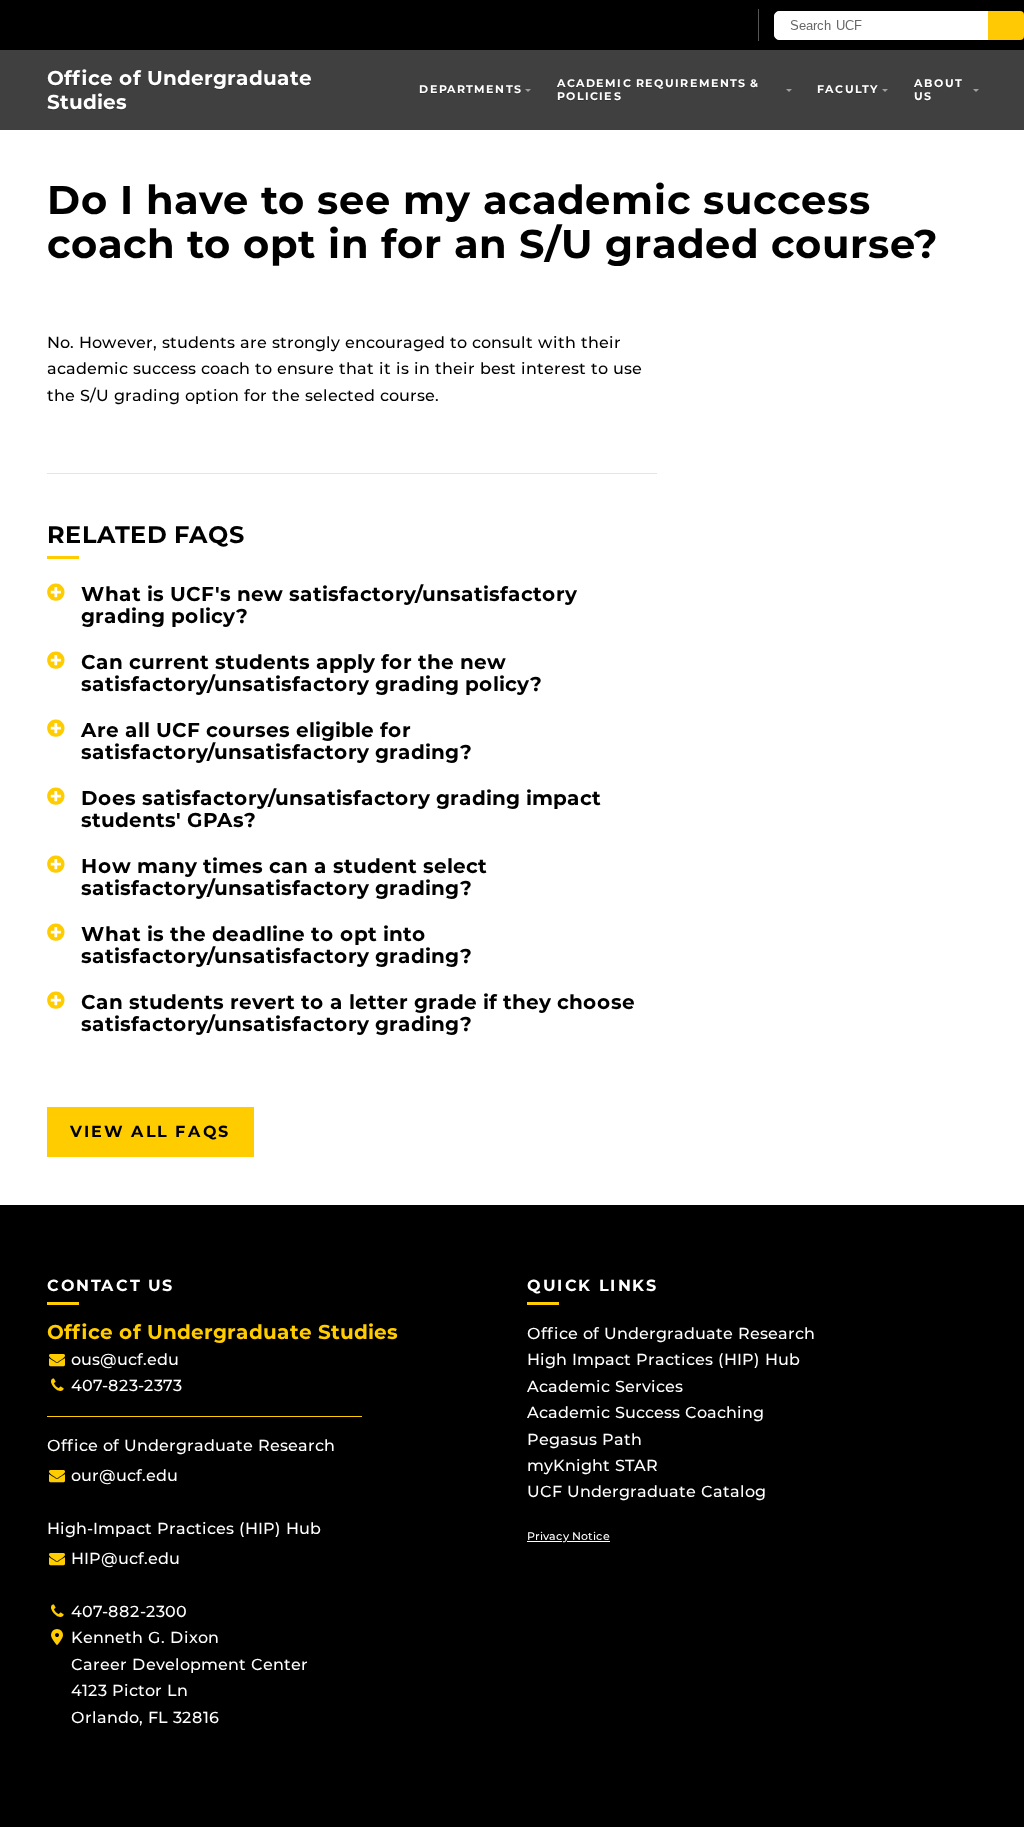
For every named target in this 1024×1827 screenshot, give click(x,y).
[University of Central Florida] (148, 24)
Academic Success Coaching (645, 1412)
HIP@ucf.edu (125, 1558)
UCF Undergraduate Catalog (646, 1491)
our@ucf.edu (124, 1475)
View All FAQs (150, 1131)
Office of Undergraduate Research (671, 1333)
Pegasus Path (584, 1439)
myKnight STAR (592, 1465)
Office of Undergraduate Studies (179, 90)
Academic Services (605, 1386)
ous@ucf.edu (125, 1359)
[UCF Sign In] (681, 26)
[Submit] (1006, 25)
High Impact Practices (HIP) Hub (663, 1359)
